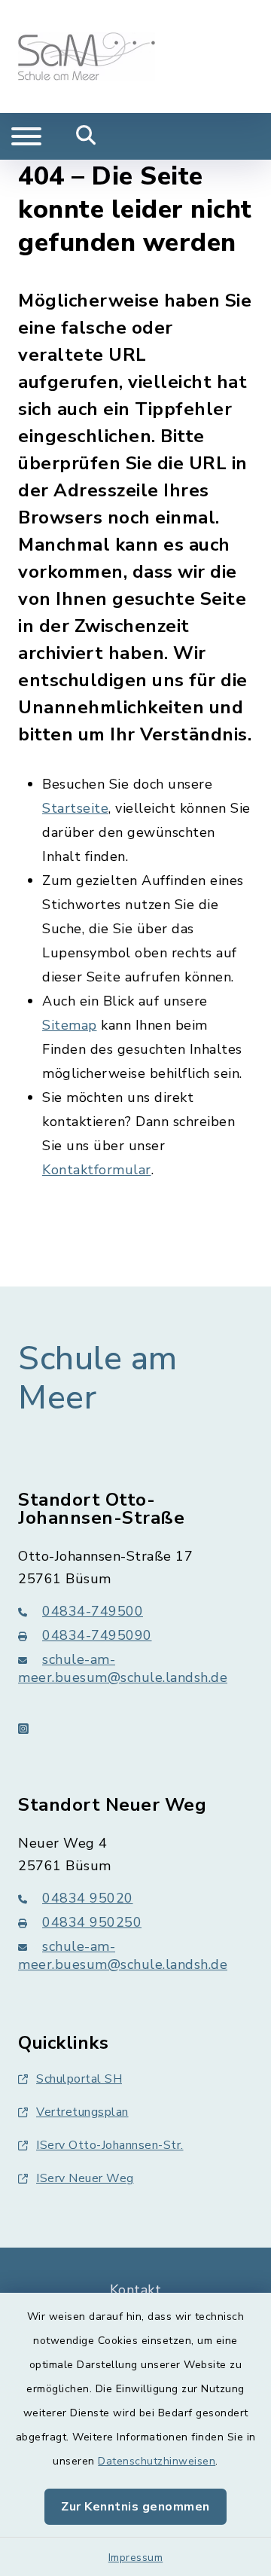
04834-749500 (93, 1611)
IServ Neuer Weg (85, 2178)
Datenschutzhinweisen (157, 2461)
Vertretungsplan (82, 2112)
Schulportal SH (79, 2079)
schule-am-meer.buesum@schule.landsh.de (123, 1668)
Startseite (75, 808)
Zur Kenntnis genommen (135, 2507)
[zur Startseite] (87, 56)
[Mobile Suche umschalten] (86, 136)
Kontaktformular (97, 1170)
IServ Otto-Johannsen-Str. (110, 2145)
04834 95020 (88, 1898)
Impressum (136, 2558)
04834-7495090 (97, 1635)
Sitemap (70, 1025)
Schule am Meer (98, 1379)
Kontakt (136, 2290)
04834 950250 (92, 1922)
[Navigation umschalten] (26, 136)
